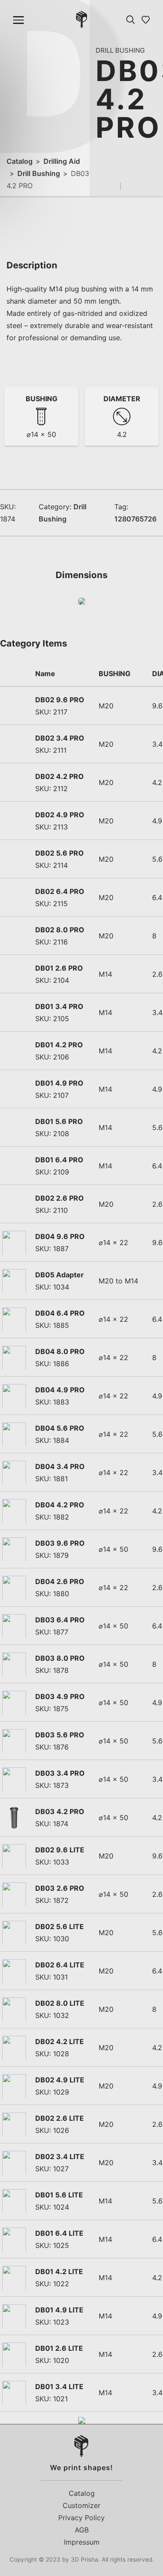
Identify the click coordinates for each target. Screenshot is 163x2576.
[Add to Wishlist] (113, 186)
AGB (82, 2530)
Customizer (81, 2505)
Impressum (82, 2542)
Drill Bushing (39, 173)
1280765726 (135, 519)
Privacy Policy (81, 2518)
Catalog (20, 161)
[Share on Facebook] (130, 186)
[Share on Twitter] (143, 186)
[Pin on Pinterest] (156, 186)
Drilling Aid (62, 161)
